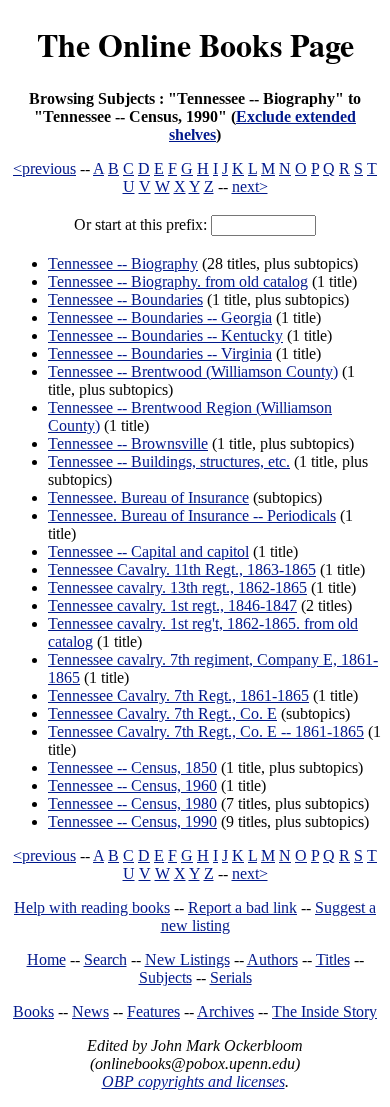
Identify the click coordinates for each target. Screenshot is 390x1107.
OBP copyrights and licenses (193, 1081)
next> (250, 186)
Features (153, 1011)
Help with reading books (92, 907)
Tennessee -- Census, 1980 (132, 803)
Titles (333, 959)
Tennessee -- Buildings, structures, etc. (169, 461)
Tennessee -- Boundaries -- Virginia (160, 353)
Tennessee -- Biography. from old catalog (178, 281)
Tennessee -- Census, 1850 (132, 767)
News (90, 1011)
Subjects (165, 977)
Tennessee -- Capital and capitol (148, 551)
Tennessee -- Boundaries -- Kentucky (165, 335)
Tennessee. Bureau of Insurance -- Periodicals (192, 515)
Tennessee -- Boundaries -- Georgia (160, 317)
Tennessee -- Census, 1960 (132, 785)
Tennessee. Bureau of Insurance (148, 497)
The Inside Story (324, 1011)
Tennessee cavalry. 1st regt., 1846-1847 (172, 605)
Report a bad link (242, 907)
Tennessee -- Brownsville (128, 443)
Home (46, 959)
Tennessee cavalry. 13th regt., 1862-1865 (177, 587)
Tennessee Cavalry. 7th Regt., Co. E (162, 713)
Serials (231, 977)
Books (33, 1011)
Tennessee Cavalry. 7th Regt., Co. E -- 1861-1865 (206, 731)
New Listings (187, 959)
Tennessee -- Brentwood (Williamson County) (193, 371)
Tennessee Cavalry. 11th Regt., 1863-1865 (182, 569)
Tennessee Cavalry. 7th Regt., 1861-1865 (178, 695)
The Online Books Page (195, 44)
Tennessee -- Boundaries (125, 299)
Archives (225, 1011)
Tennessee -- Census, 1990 (132, 821)
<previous (44, 168)
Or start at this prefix (138, 224)
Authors (272, 959)
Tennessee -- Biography (123, 263)
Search (105, 959)
